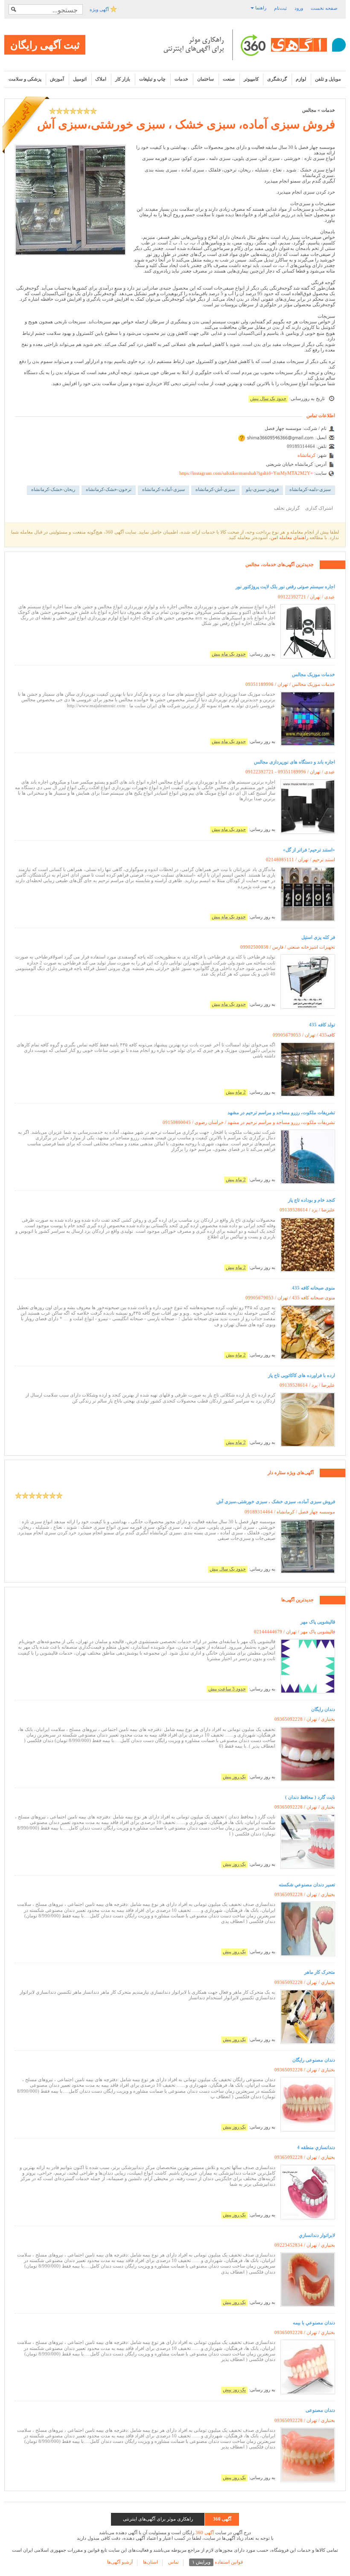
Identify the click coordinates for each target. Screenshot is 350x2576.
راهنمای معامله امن (289, 537)
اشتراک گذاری (319, 508)
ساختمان (206, 79)
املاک (101, 79)
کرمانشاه (306, 455)
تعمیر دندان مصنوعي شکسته (307, 1885)
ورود (299, 8)
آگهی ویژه (100, 9)
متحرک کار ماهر (320, 1972)
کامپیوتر (251, 79)
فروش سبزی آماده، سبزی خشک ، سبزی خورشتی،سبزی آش (186, 124)
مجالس (309, 110)
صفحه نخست (324, 8)
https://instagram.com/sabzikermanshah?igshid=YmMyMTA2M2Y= (246, 473)
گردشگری (277, 79)
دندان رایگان (323, 1709)
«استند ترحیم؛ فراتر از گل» (309, 850)
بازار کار (123, 79)
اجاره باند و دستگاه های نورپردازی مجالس (295, 762)
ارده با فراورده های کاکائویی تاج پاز (302, 1375)
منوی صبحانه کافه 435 (314, 1288)
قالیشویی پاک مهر (318, 1622)
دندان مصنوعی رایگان (314, 2060)
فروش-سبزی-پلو (262, 489)
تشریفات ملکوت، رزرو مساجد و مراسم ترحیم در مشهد (281, 1112)
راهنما (260, 8)
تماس (174, 2562)
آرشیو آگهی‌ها (120, 2562)
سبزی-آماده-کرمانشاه (163, 489)
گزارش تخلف (287, 508)
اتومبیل (80, 79)
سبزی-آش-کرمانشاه (215, 489)
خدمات (181, 79)
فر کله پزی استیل (318, 937)
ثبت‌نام (280, 8)
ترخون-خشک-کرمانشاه (109, 489)
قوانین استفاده (217, 2562)
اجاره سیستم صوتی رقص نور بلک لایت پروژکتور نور (285, 587)
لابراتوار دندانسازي (317, 2235)
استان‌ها (150, 2562)
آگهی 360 (205, 2532)
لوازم (301, 79)
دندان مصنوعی (320, 2410)
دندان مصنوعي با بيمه (314, 2323)
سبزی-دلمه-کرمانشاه (310, 489)
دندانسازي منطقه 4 (316, 2147)
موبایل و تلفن (328, 79)
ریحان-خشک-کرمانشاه (53, 489)
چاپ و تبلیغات (152, 79)
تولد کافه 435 (322, 1025)
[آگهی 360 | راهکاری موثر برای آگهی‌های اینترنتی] (255, 45)
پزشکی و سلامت (25, 79)
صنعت (229, 79)
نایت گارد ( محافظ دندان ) (310, 1797)
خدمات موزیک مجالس (314, 674)
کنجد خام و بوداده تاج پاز (312, 1200)
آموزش (57, 79)
